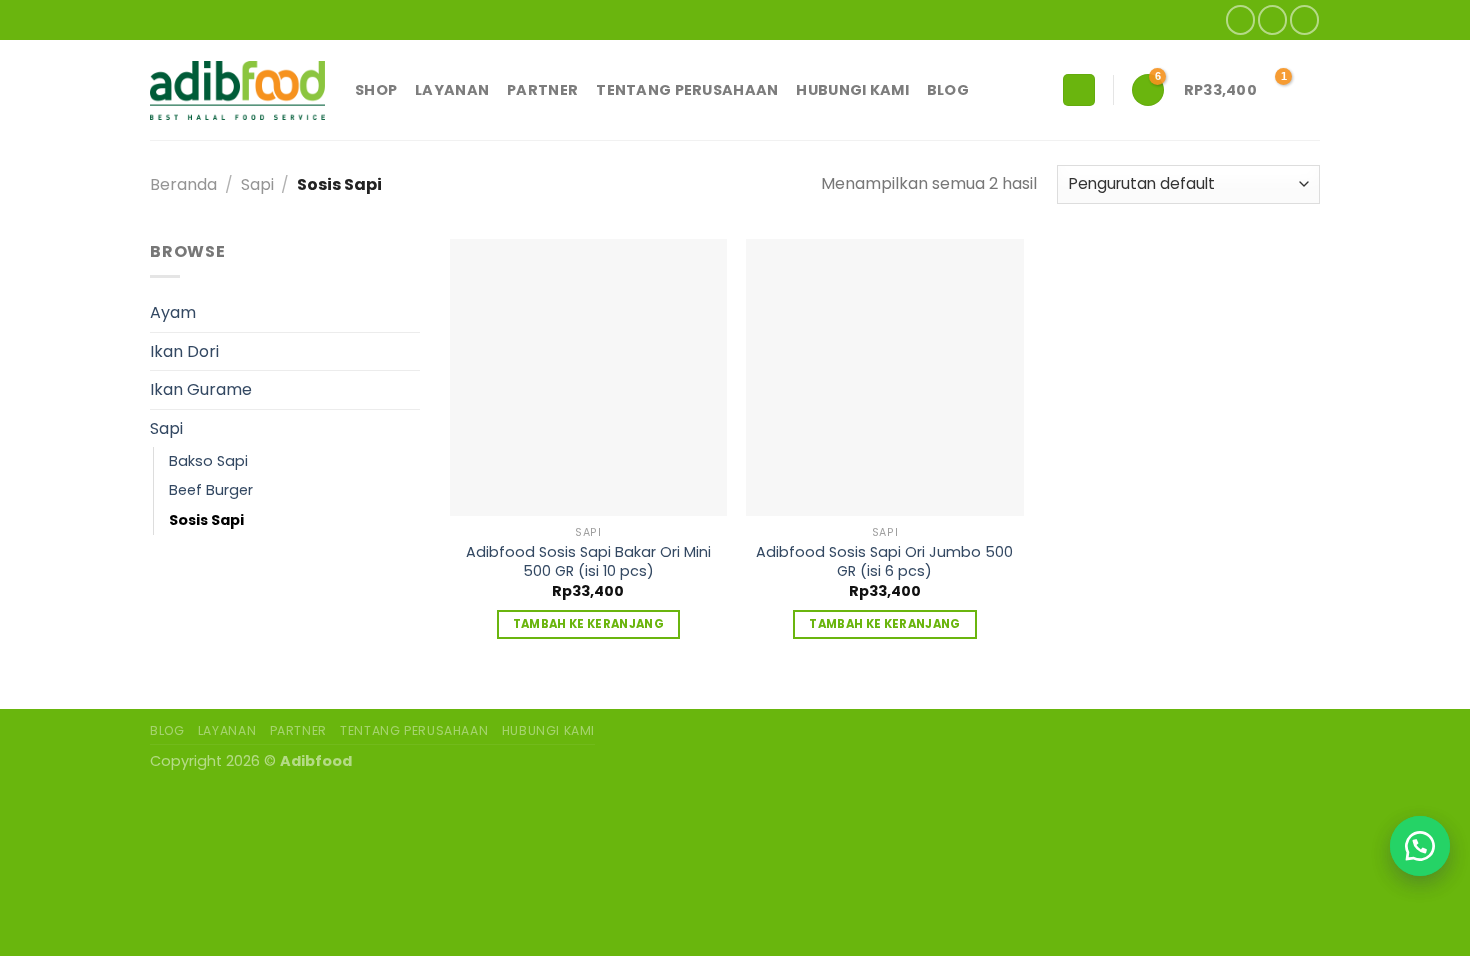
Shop (376, 90)
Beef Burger (211, 490)
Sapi (257, 184)
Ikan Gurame (201, 389)
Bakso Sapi (208, 461)
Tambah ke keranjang (589, 624)
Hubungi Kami (852, 90)
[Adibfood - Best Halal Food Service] (237, 90)
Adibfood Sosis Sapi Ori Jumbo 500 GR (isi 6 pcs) (884, 561)
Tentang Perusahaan (687, 90)
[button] (1420, 846)
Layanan (452, 90)
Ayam (173, 312)
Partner (542, 90)
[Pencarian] (1079, 90)
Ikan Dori (184, 351)
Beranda (183, 184)
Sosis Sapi (206, 520)
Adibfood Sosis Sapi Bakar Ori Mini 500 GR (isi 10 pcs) (588, 561)
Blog (948, 90)
